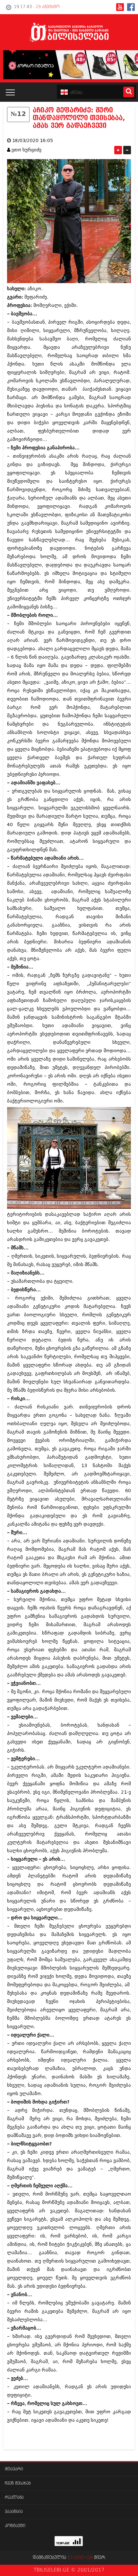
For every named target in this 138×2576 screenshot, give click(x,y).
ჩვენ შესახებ (18, 2483)
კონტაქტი (15, 2526)
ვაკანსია (14, 2512)
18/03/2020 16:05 (33, 141)
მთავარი (14, 2469)
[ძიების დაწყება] (129, 92)
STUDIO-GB (80, 2558)
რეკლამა (14, 2498)
